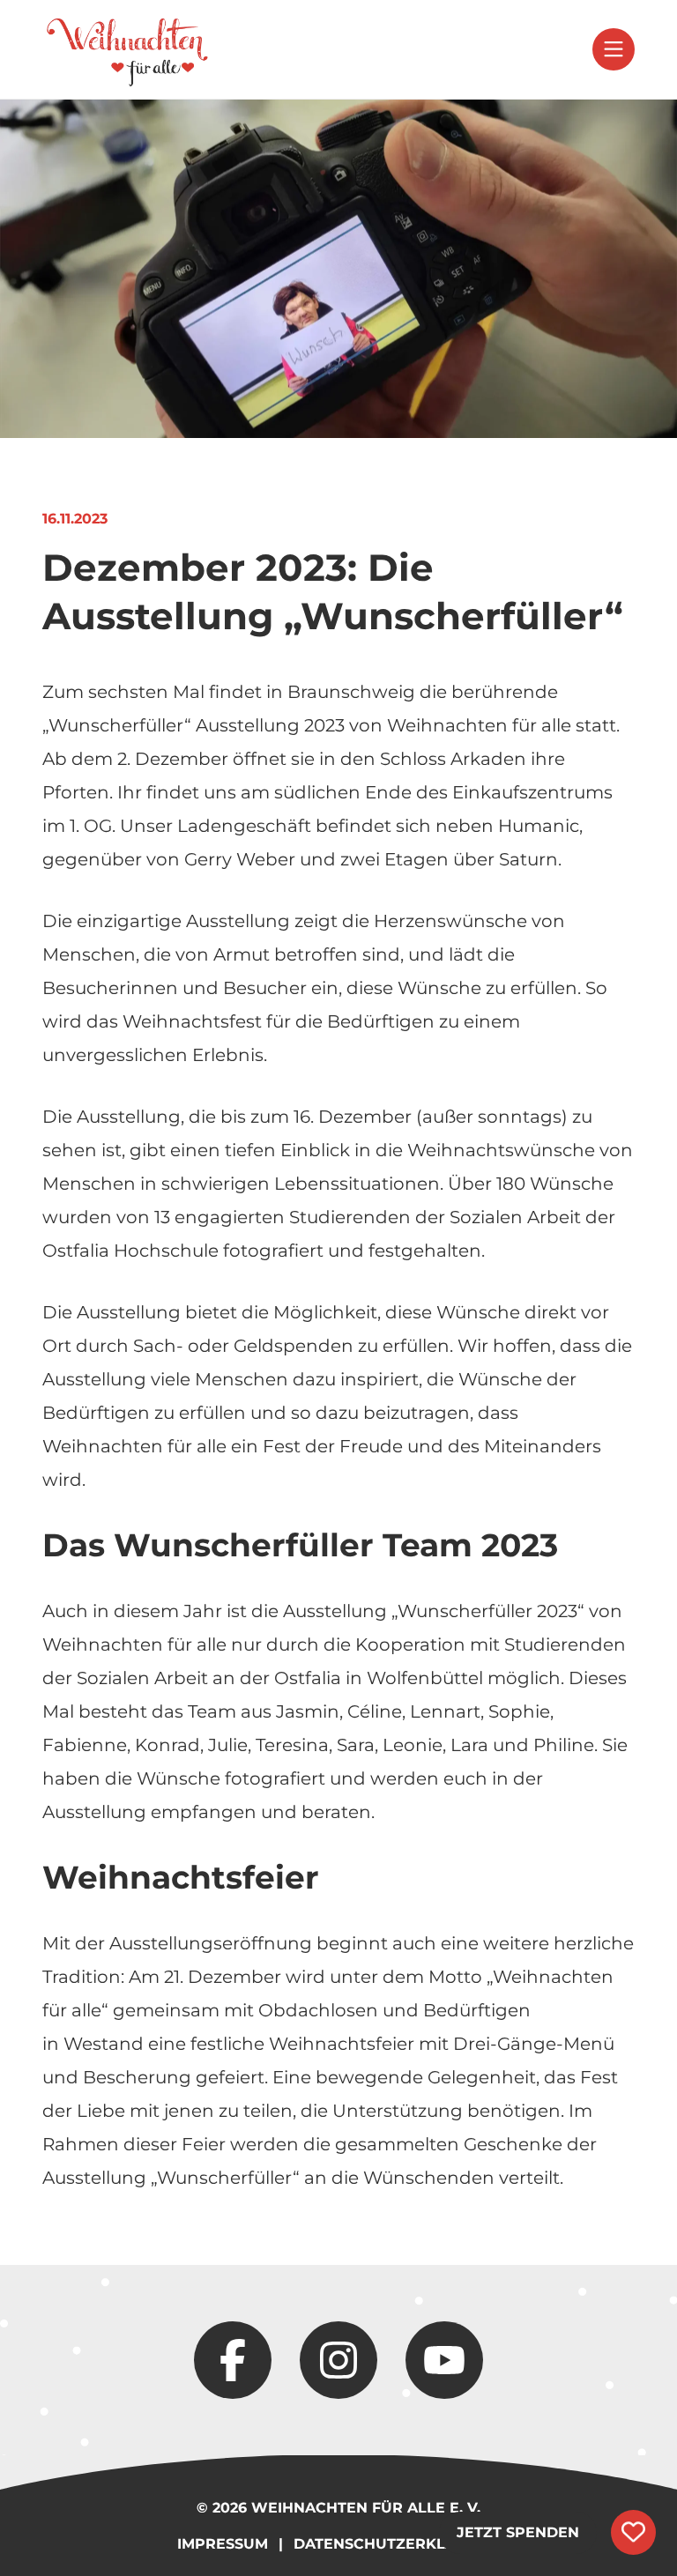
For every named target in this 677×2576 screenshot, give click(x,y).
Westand (104, 2044)
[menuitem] (127, 49)
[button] (614, 49)
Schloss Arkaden (453, 759)
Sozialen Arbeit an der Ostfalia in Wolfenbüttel (280, 1678)
